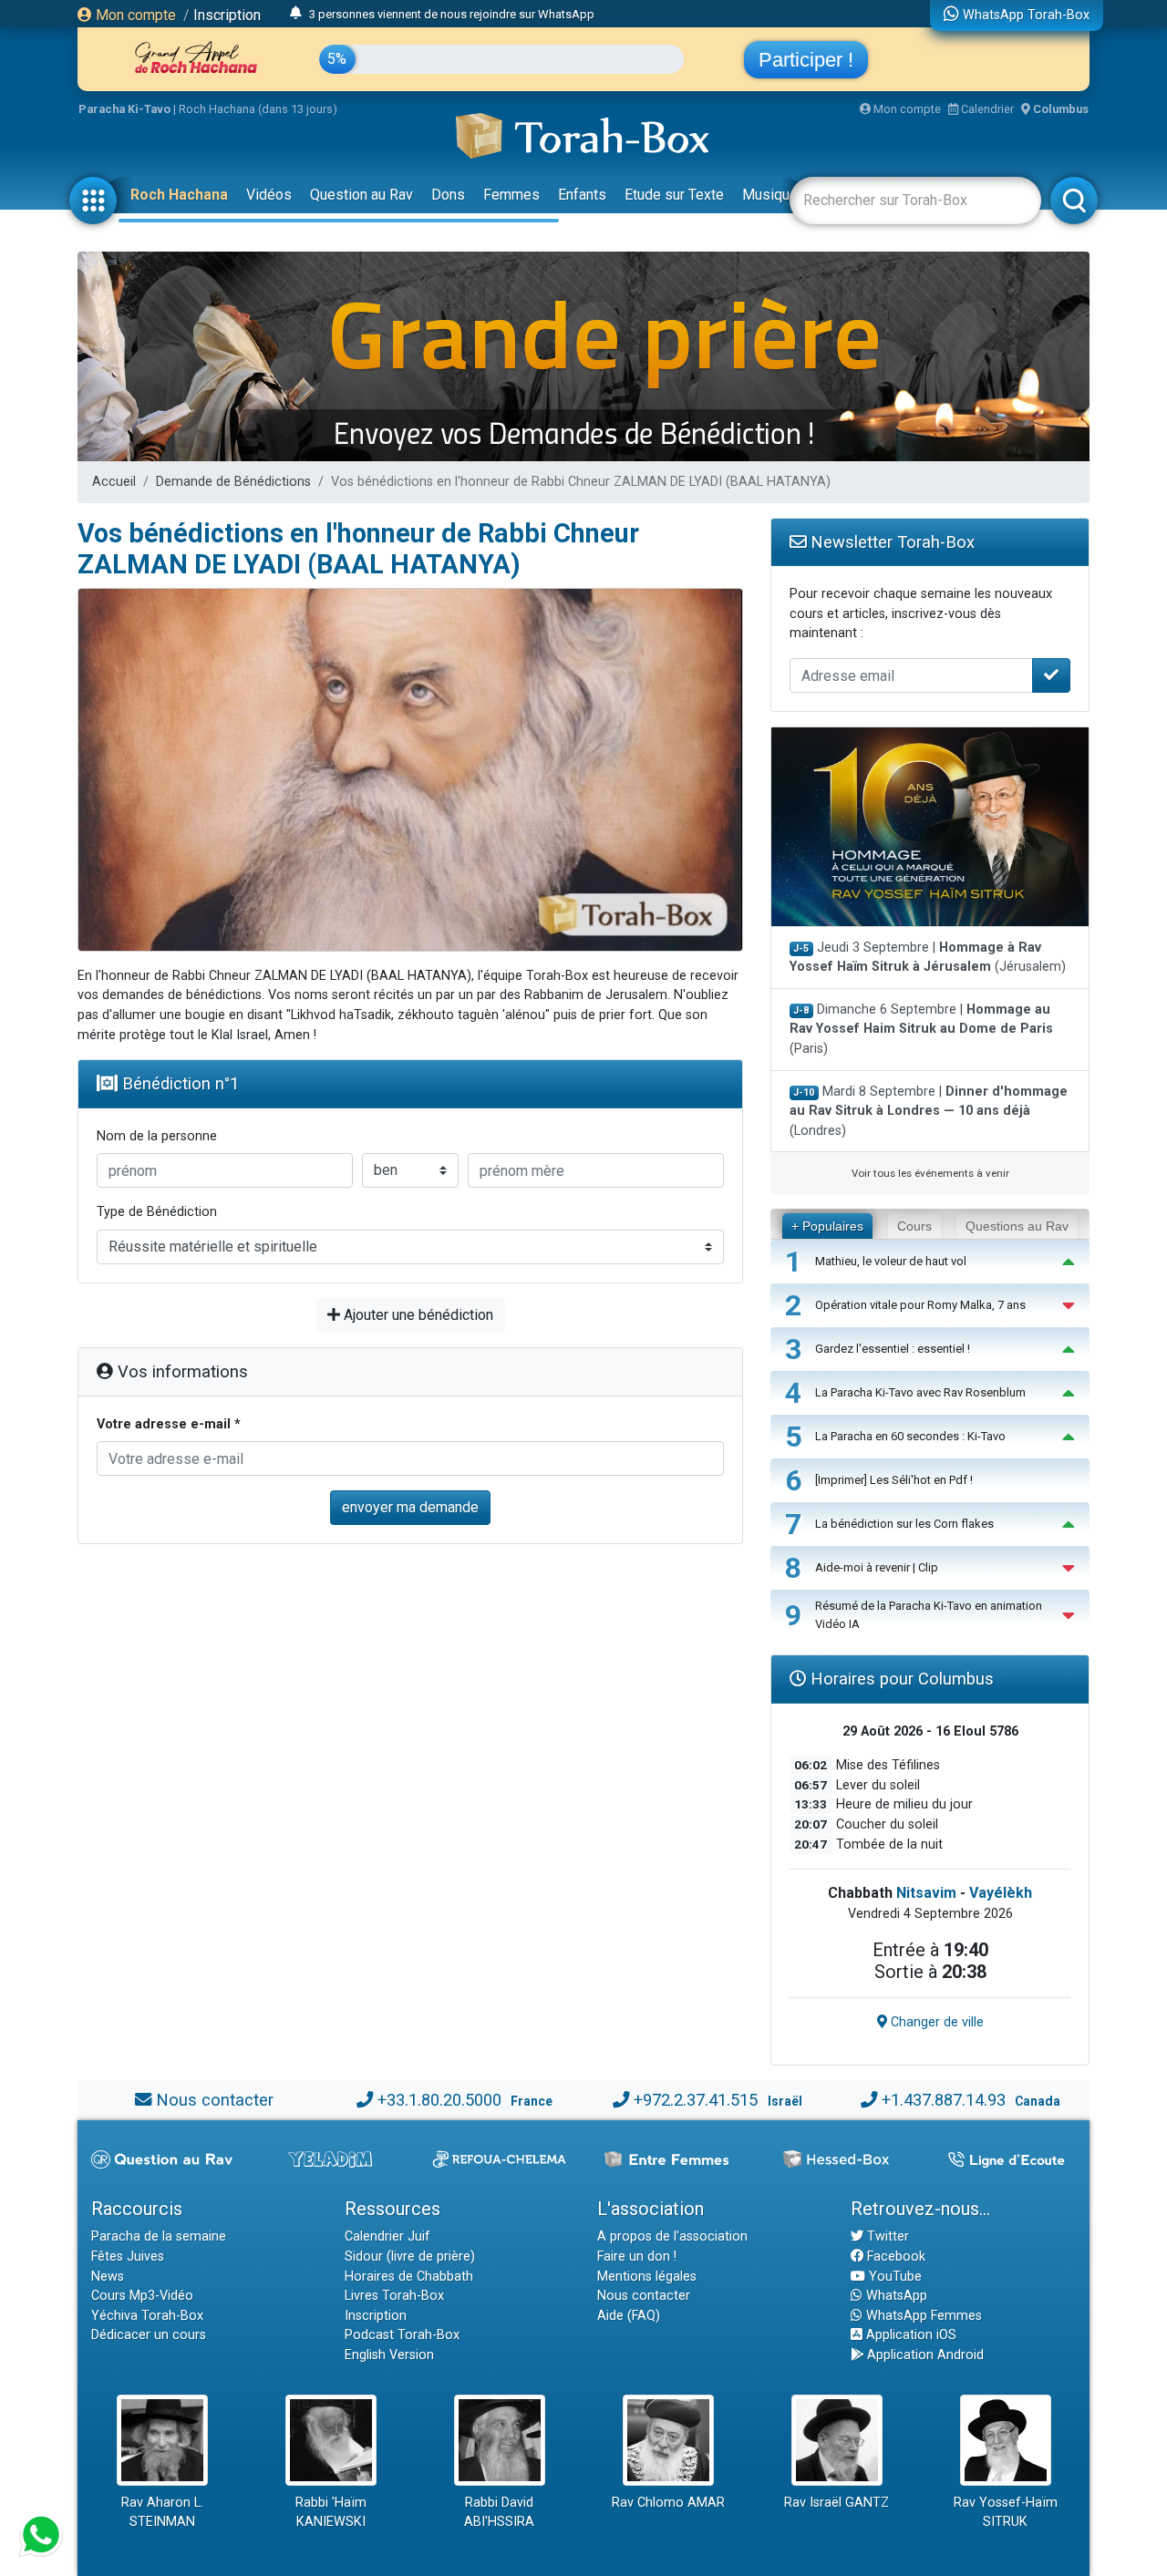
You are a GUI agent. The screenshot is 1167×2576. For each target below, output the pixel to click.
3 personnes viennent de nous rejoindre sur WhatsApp (452, 14)
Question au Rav (361, 195)
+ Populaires (827, 1226)
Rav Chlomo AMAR (668, 2503)
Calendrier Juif (387, 2236)
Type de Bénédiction (157, 1212)
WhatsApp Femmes (922, 2316)
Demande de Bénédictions (233, 482)
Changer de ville (935, 2022)
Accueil (114, 482)
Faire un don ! (637, 2257)
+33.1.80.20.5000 (439, 2100)
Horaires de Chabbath (409, 2277)
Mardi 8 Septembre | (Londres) (929, 1111)
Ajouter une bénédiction (417, 1315)
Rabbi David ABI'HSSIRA (499, 2513)
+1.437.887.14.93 (944, 2100)
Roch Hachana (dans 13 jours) (258, 109)
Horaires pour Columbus (900, 1679)
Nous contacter (215, 2100)
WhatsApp (895, 2296)
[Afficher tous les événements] (296, 14)
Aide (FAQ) (629, 2316)
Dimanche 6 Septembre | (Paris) (921, 1029)
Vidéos (269, 195)
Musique (770, 195)
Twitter (886, 2236)
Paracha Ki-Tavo (124, 109)
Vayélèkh (1001, 1893)
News (108, 2277)
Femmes (511, 195)
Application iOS (909, 2335)
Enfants (582, 195)
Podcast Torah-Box (402, 2335)
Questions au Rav (1017, 1226)
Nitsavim (926, 1893)
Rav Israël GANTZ (837, 2503)
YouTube (893, 2277)
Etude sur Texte (674, 195)
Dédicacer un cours (149, 2335)
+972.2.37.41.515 (696, 2100)
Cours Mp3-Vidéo (142, 2296)
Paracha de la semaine (159, 2236)
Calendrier (986, 109)
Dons (448, 195)
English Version (389, 2355)
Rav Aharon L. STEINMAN (162, 2513)
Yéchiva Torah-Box (147, 2316)
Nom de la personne (157, 1136)
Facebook (894, 2257)
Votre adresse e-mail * (169, 1424)
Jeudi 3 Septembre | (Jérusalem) (928, 958)
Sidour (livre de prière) (410, 2257)
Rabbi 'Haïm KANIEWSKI (331, 2513)
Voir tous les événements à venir (930, 1173)
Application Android (924, 2355)
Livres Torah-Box (394, 2296)
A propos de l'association (672, 2236)
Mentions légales (647, 2277)
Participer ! (806, 60)
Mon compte (134, 15)
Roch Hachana (179, 195)
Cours (914, 1226)
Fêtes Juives (128, 2257)
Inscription (227, 15)
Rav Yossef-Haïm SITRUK (1006, 2513)
